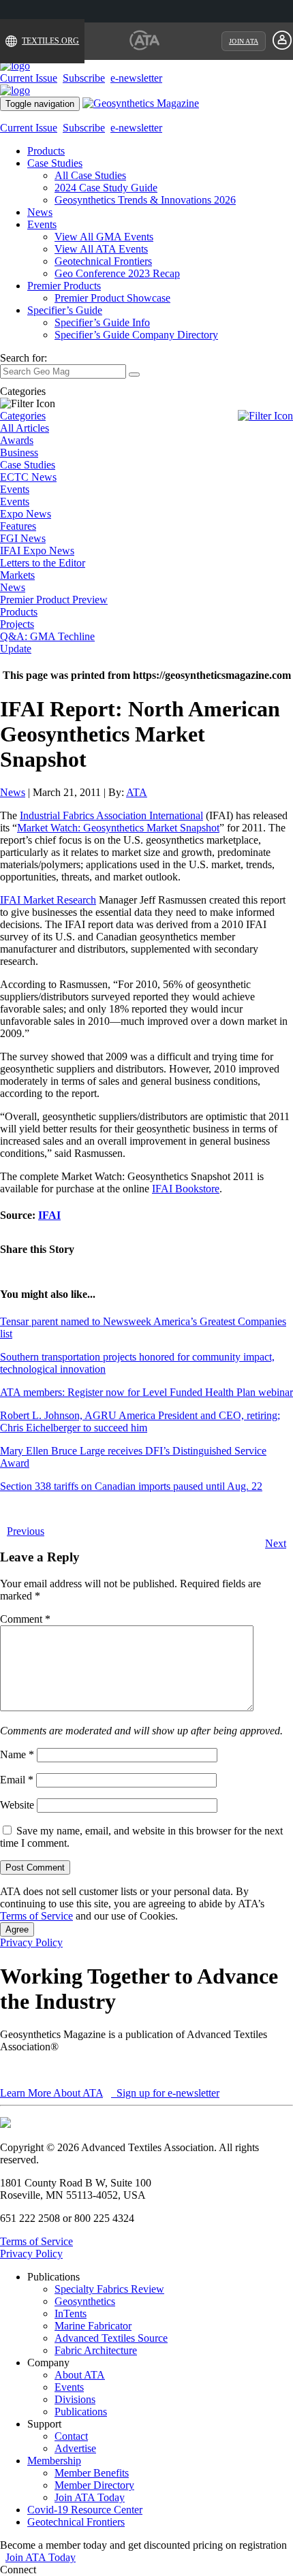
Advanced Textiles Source (111, 2338)
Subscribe (84, 78)
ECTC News (28, 477)
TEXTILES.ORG (50, 41)
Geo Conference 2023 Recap (117, 273)
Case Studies (55, 163)
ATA (137, 792)
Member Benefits (92, 2473)
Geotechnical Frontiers (103, 261)
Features (18, 526)
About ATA (80, 2375)
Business (19, 452)
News (40, 212)
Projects (17, 624)
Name (17, 1754)
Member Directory (94, 2485)
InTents (71, 2313)
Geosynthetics (85, 2301)
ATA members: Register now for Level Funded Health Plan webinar (146, 1392)
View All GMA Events (104, 237)
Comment (25, 1619)
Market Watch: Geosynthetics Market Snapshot (118, 828)
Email (17, 1780)
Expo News (26, 514)
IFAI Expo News (37, 551)
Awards (17, 440)
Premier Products (64, 286)
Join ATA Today (90, 2497)
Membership (54, 2461)
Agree (17, 1929)
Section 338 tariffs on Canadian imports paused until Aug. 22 (131, 1486)
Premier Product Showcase (112, 298)
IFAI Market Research (48, 900)
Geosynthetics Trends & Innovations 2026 (145, 200)
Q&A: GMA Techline (47, 636)
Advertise (75, 2448)
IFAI (49, 1215)
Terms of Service (36, 1916)
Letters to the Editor (43, 563)
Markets (17, 575)
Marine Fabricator (93, 2326)
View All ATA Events (101, 249)
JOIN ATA (244, 41)
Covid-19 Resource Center (85, 2510)
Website (17, 1805)
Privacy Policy (31, 1942)
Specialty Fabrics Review (109, 2289)
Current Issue (29, 78)
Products (46, 151)
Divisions (75, 2399)
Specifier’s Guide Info (102, 322)
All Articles (25, 428)
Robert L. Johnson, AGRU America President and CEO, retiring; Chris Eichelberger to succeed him (140, 1421)
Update (16, 649)
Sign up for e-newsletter (167, 2093)
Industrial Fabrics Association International (111, 815)
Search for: (24, 358)
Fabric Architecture (96, 2350)
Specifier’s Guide (65, 310)
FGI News (23, 538)
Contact (71, 2436)
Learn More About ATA (51, 2093)
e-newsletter (136, 78)
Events (42, 224)
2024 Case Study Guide (106, 188)
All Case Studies (90, 175)
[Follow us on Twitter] (54, 2570)
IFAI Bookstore (186, 1189)
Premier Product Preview (54, 600)
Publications (81, 2412)
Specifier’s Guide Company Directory (136, 335)
